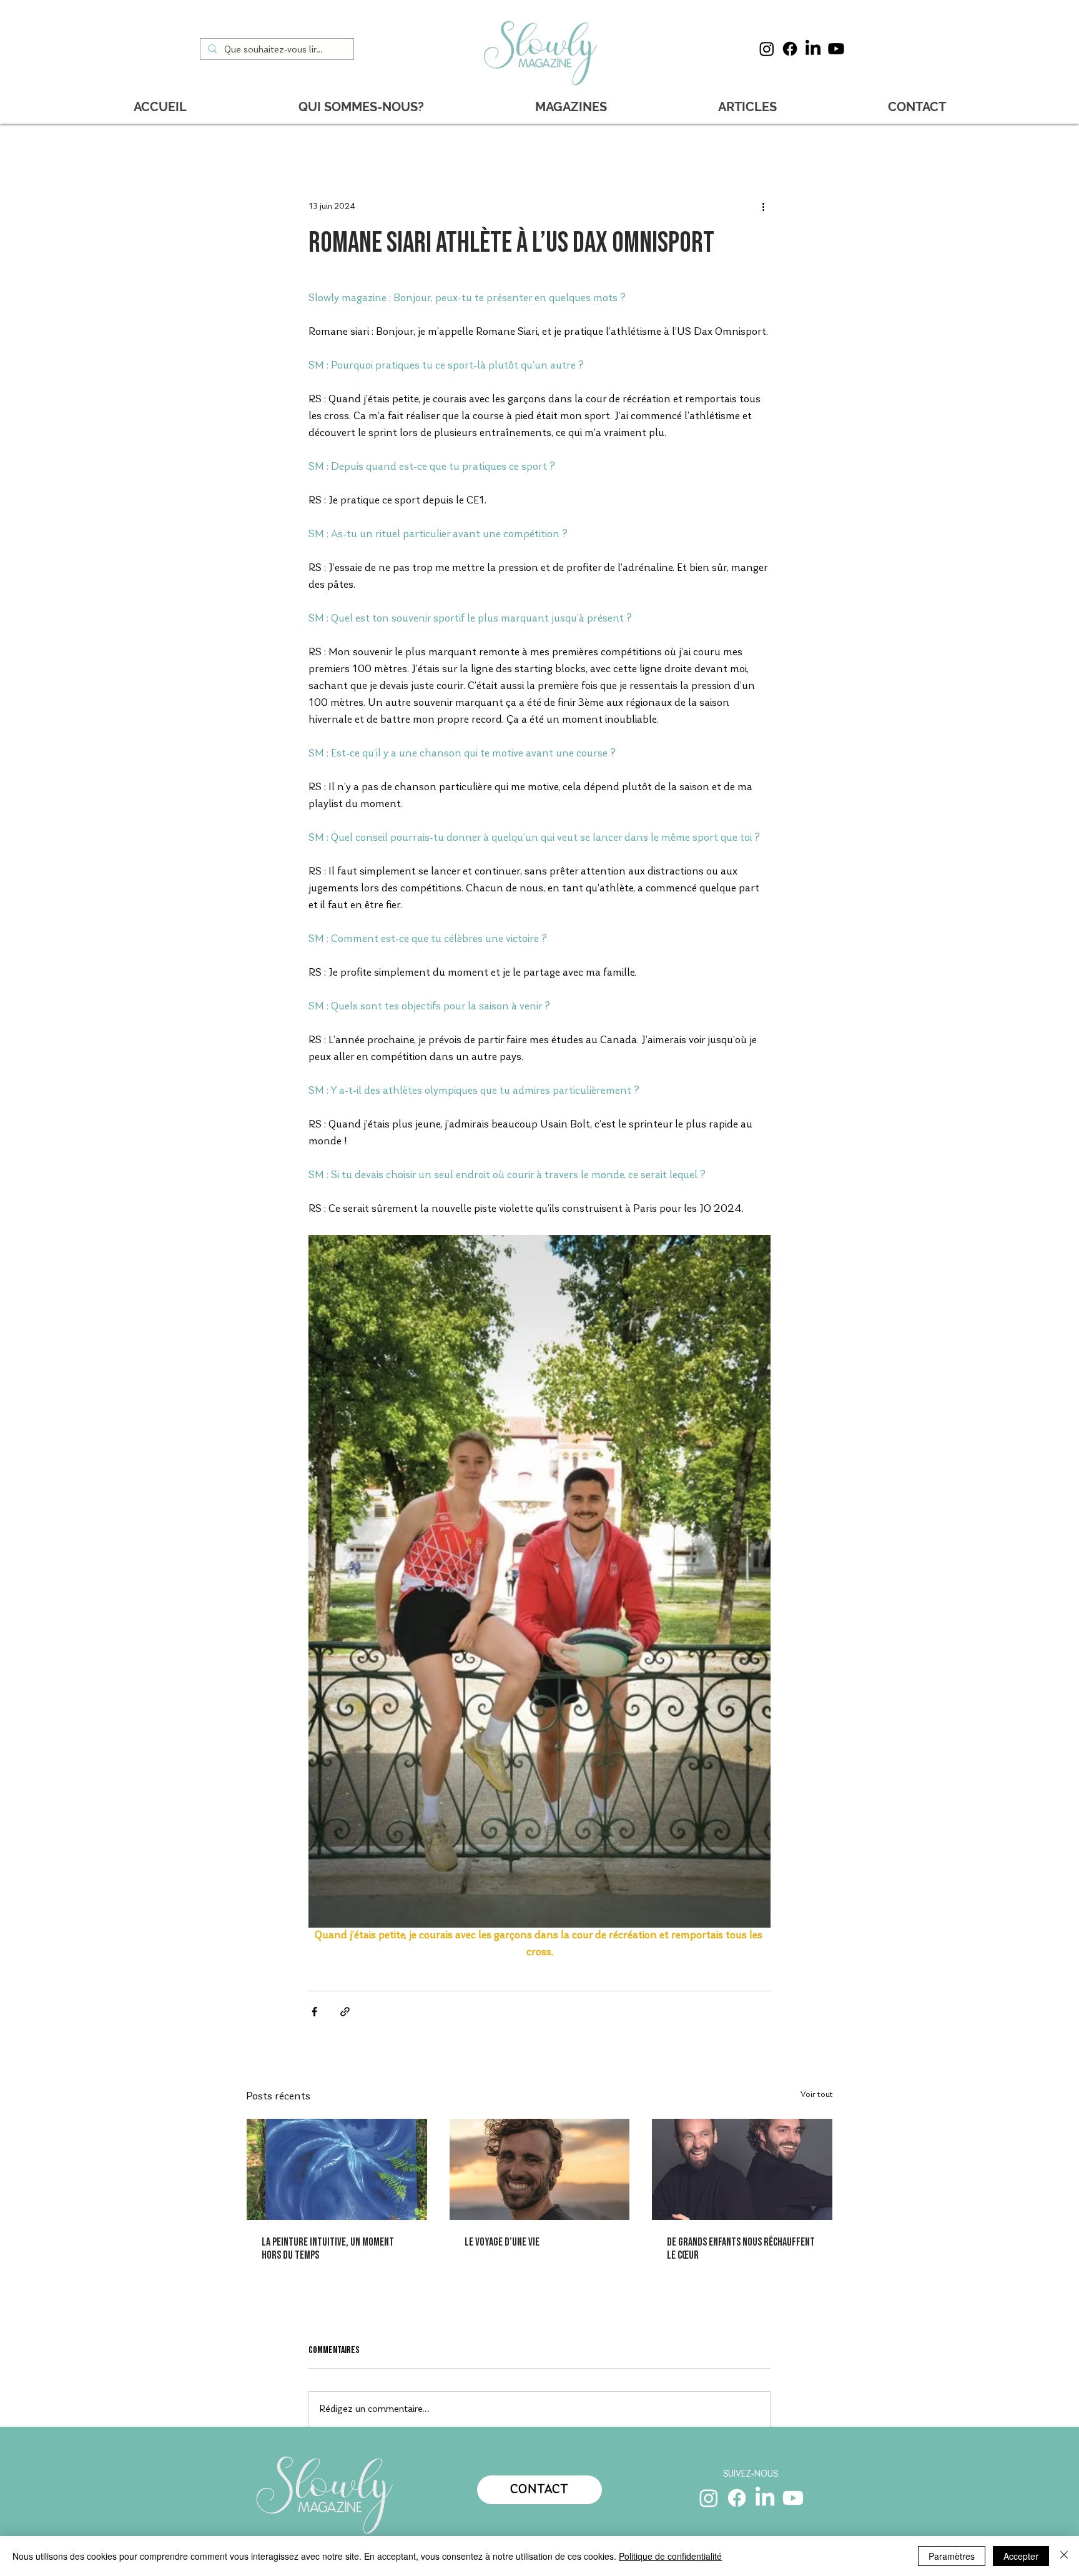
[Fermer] (1064, 2556)
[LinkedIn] (813, 49)
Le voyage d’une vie (502, 2242)
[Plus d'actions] (763, 207)
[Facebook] (790, 49)
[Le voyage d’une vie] (540, 2169)
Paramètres (952, 2556)
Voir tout (817, 2095)
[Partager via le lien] (345, 2012)
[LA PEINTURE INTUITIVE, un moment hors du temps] (337, 2169)
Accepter (1021, 2556)
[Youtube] (836, 49)
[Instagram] (767, 49)
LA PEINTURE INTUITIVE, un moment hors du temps (328, 2249)
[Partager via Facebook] (314, 2012)
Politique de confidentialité (670, 2556)
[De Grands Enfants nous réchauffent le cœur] (742, 2169)
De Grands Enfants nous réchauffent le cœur (741, 2249)
